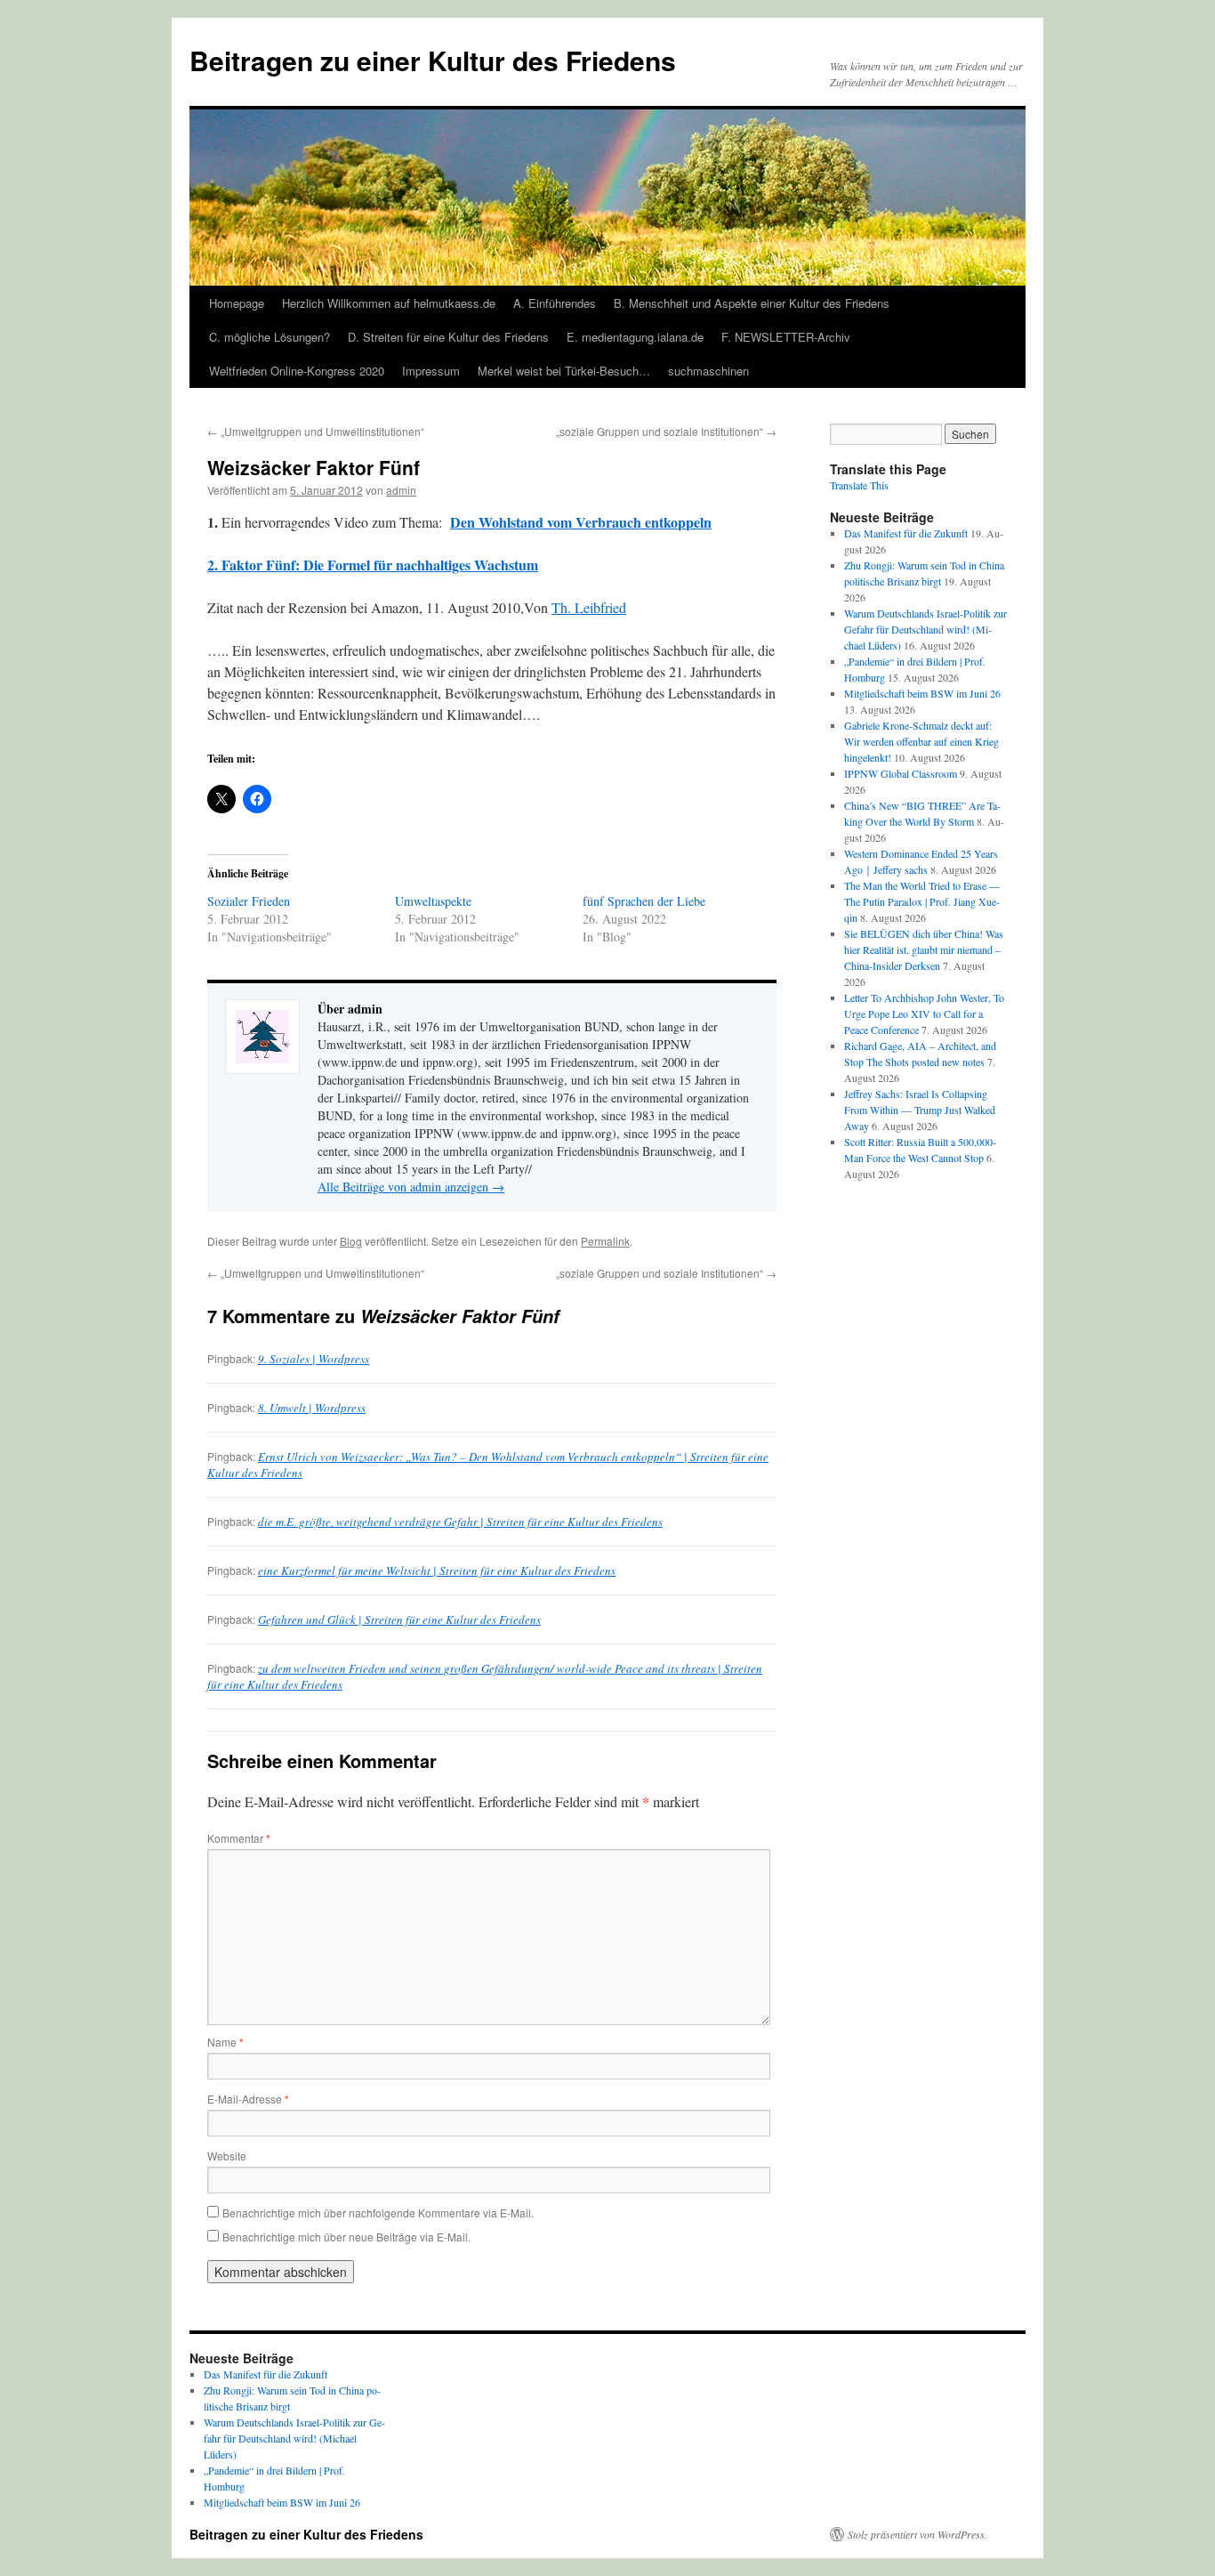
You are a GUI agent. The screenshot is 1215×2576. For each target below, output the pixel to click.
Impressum (431, 371)
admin (401, 490)
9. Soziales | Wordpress (314, 1359)
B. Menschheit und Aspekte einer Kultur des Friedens (752, 303)
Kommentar (239, 1838)
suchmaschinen (708, 371)
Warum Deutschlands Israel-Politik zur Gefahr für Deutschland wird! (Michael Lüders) (925, 629)
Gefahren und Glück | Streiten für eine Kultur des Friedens (399, 1619)
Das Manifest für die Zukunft (906, 533)
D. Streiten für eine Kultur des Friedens (448, 337)
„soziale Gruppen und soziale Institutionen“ (666, 431)
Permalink (605, 1241)
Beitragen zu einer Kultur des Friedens (433, 60)
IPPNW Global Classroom (901, 773)
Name (225, 2042)
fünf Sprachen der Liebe (644, 901)
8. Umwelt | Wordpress (312, 1408)
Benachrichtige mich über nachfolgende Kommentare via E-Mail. (378, 2213)
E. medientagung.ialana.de (635, 337)
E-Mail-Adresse (248, 2099)
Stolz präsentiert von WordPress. (917, 2534)
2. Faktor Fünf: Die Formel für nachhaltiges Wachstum (373, 565)
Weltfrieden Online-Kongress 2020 (297, 371)
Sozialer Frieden (249, 901)
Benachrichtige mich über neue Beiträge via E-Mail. (346, 2237)
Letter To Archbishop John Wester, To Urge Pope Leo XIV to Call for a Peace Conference (924, 1013)
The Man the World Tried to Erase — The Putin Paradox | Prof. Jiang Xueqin (922, 901)
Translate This (859, 485)
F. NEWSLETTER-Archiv (786, 337)
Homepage (237, 303)
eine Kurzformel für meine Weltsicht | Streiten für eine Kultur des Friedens (437, 1571)
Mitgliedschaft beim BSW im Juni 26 (922, 693)
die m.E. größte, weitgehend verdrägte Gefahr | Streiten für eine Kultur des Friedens (460, 1522)
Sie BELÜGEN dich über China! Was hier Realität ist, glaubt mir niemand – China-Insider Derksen (924, 949)
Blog (351, 1241)
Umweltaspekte (433, 901)
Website (227, 2156)
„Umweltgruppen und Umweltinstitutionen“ (316, 431)
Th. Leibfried (589, 607)
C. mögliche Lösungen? (270, 337)
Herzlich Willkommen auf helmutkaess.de (389, 303)
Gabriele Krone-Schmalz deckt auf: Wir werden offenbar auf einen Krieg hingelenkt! (921, 741)
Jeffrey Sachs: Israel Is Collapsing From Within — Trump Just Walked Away (920, 1110)
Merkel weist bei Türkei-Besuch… (564, 371)
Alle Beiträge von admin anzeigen (411, 1187)
